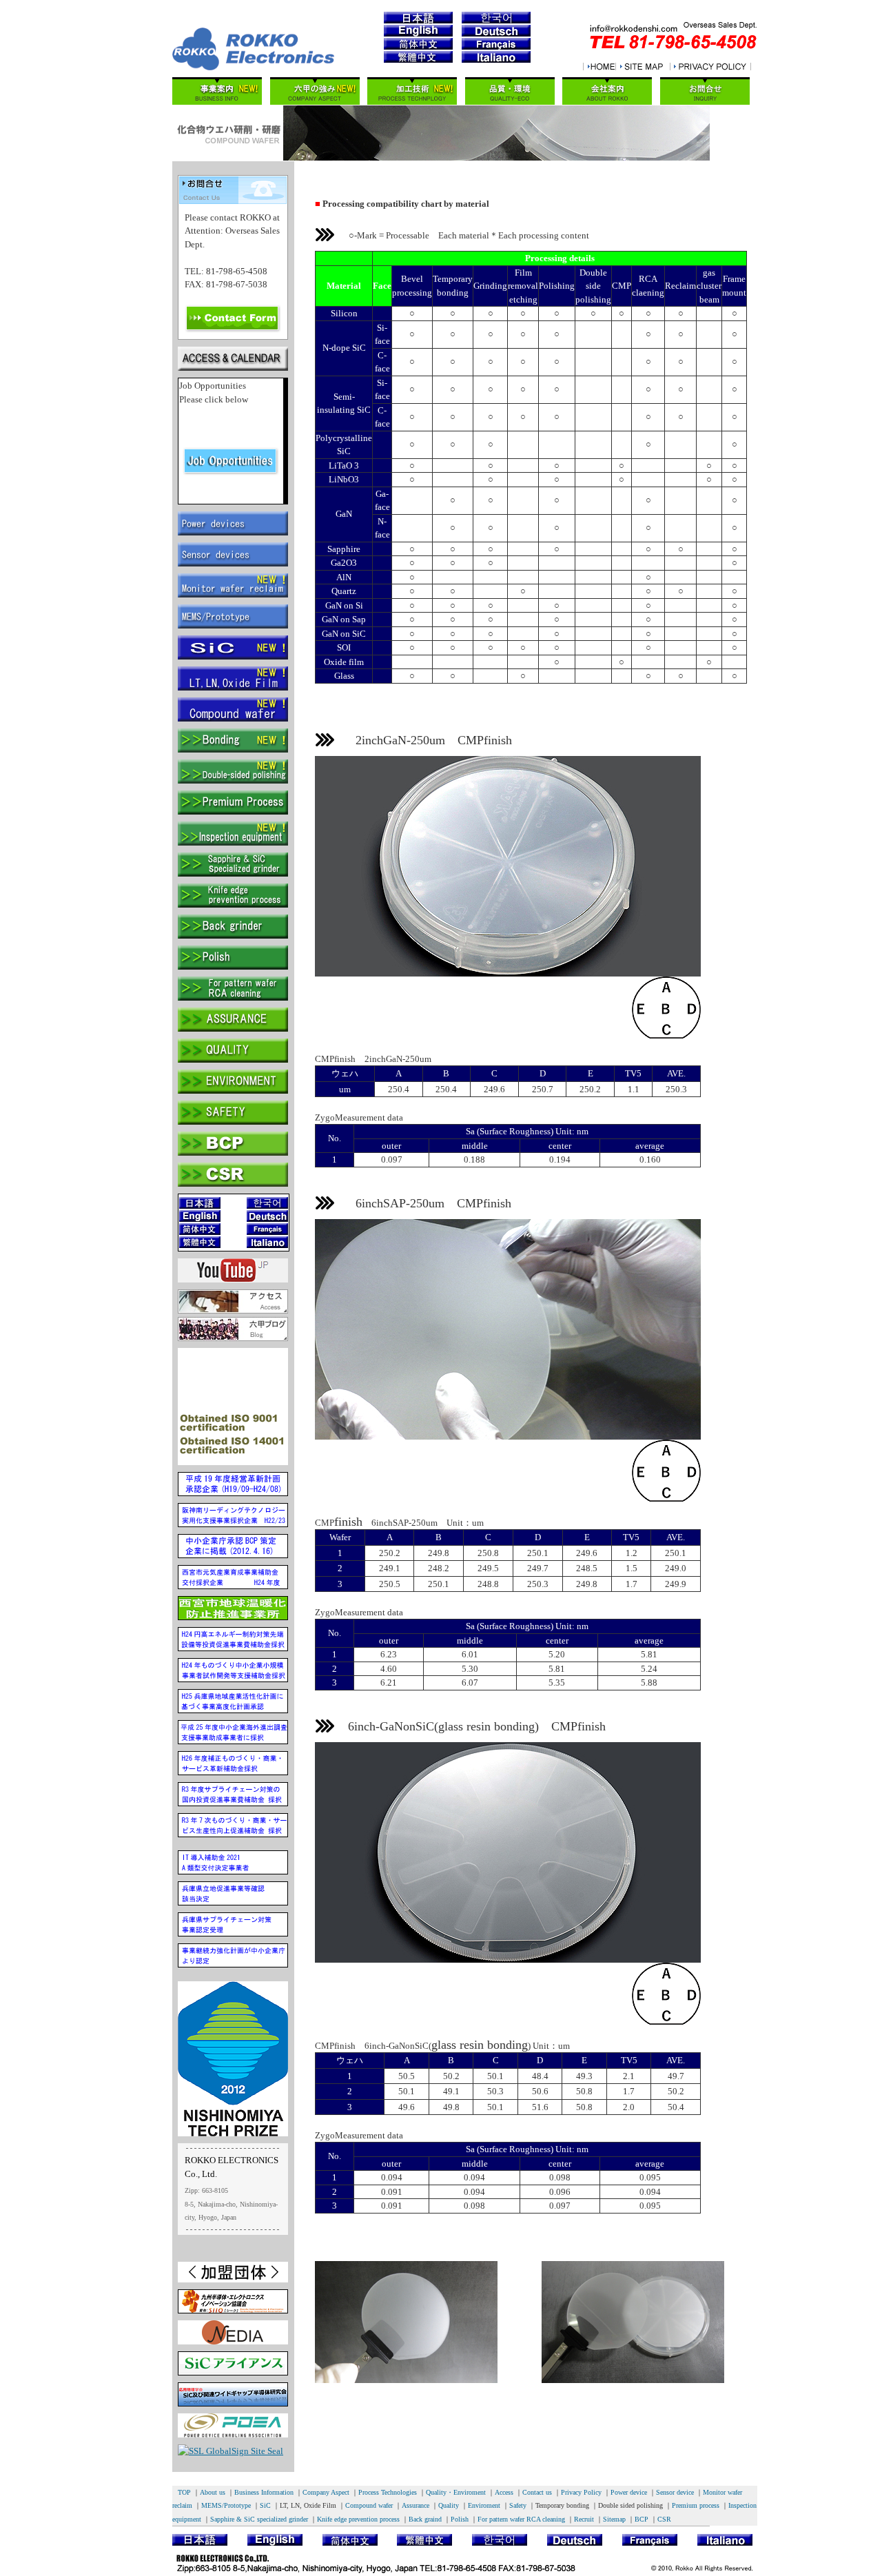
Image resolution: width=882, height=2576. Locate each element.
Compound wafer (369, 2505)
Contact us (537, 2492)
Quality (449, 2505)
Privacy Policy (581, 2492)
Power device (629, 2492)
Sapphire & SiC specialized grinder (259, 2519)
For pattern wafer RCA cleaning (521, 2519)
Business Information (264, 2492)
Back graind (425, 2519)
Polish (460, 2519)
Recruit (584, 2519)
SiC (265, 2505)
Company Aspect (326, 2492)
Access (504, 2492)
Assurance (416, 2505)
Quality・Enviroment (456, 2492)
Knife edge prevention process (358, 2519)
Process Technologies (388, 2492)
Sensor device (675, 2492)
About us (213, 2492)
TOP (184, 2492)
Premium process (696, 2505)
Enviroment (484, 2505)
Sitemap (614, 2519)
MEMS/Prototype (226, 2505)
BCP (642, 2519)
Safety (518, 2505)
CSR (664, 2519)
